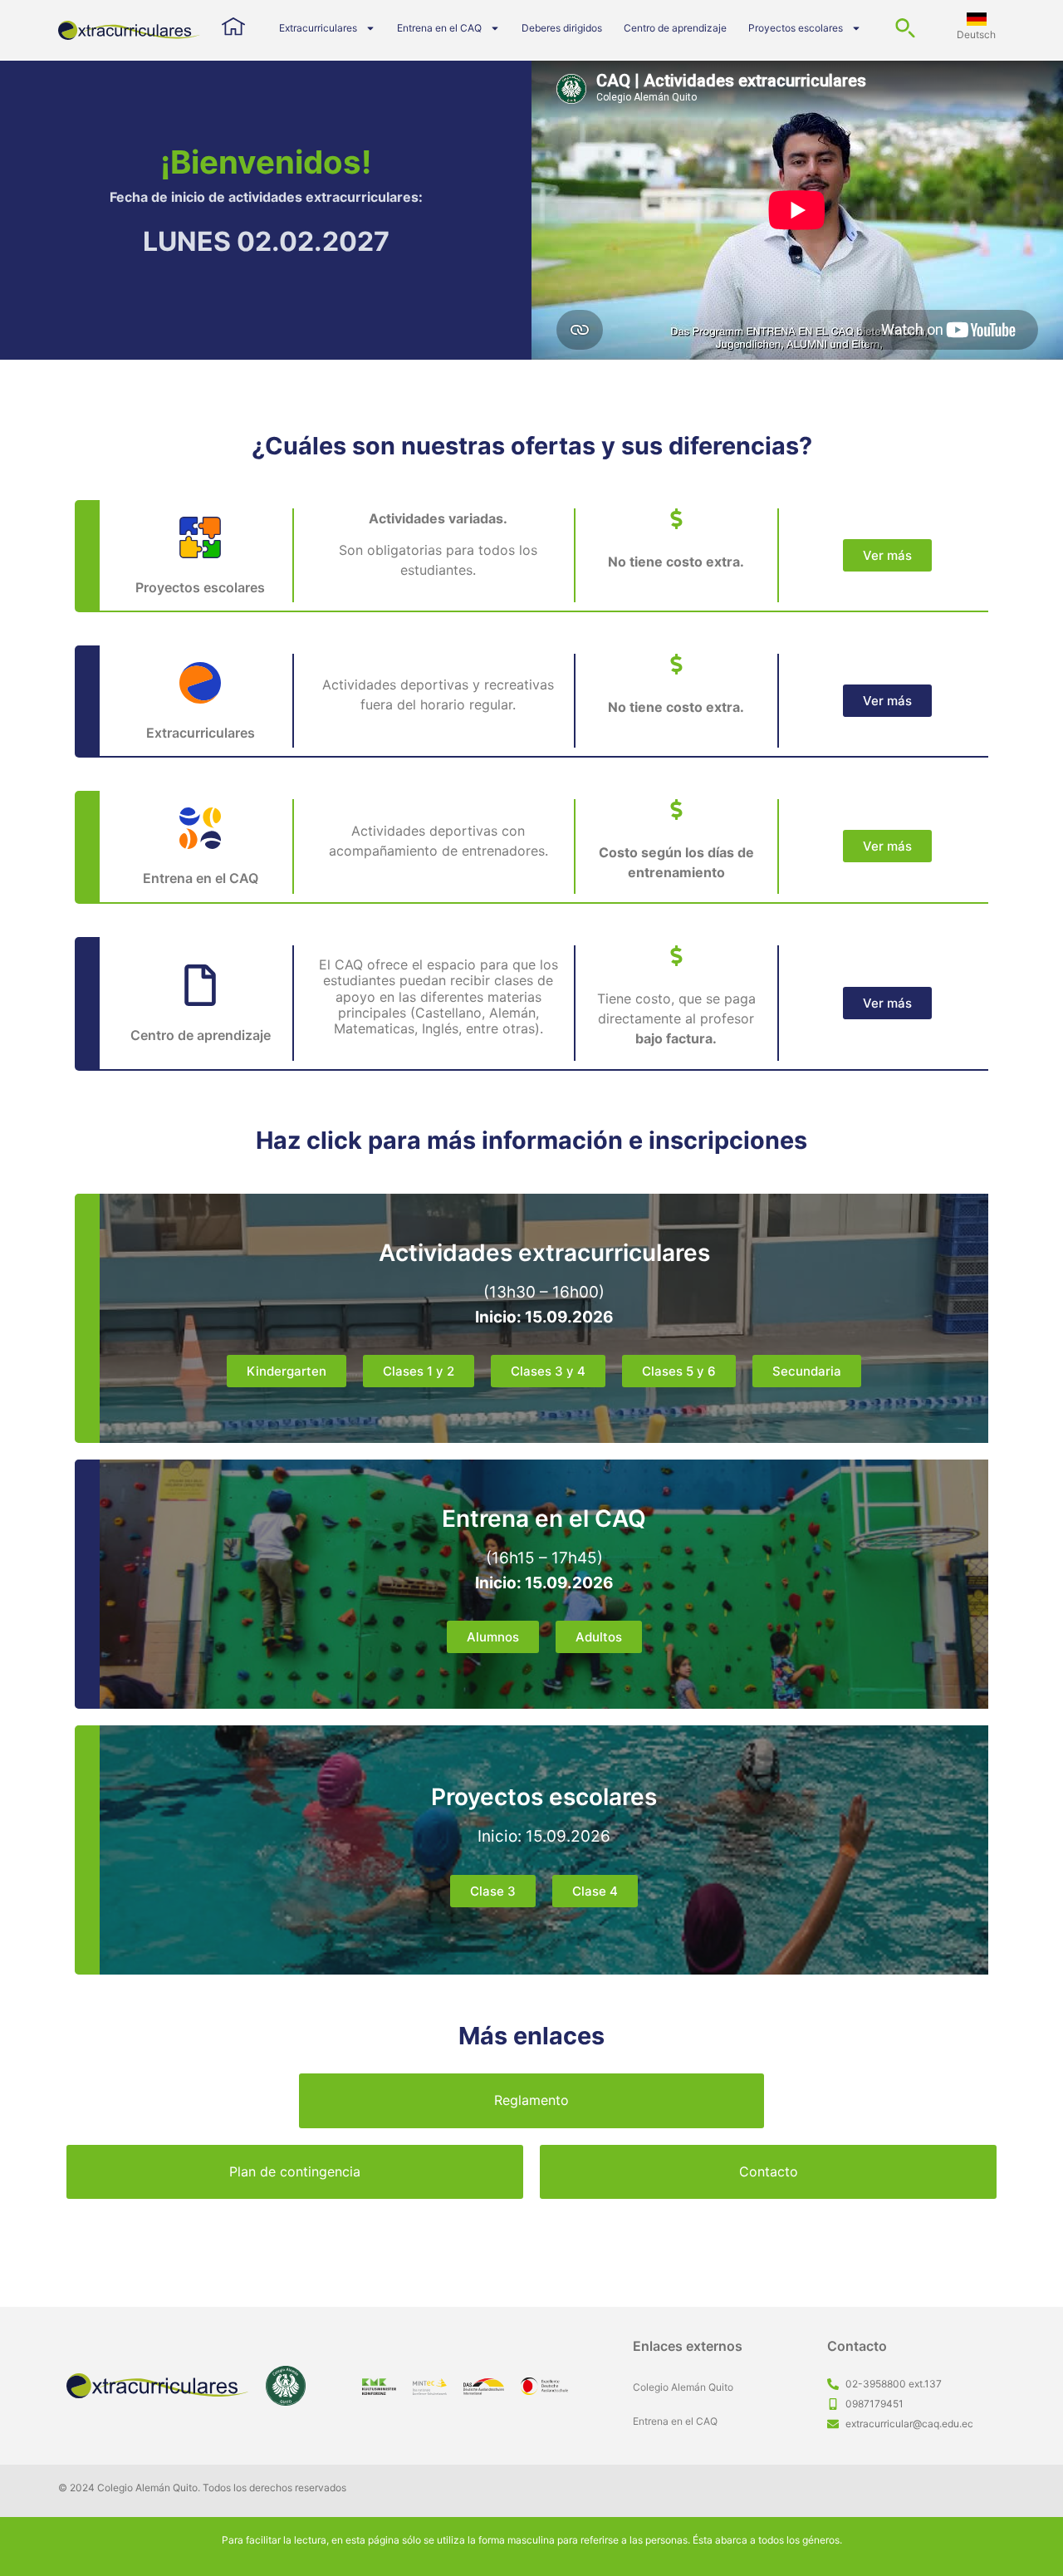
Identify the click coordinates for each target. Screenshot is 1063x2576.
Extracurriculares (318, 28)
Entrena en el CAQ (439, 28)
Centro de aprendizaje (675, 28)
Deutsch (976, 34)
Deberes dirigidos (562, 28)
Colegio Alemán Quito (683, 2387)
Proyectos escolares (796, 28)
